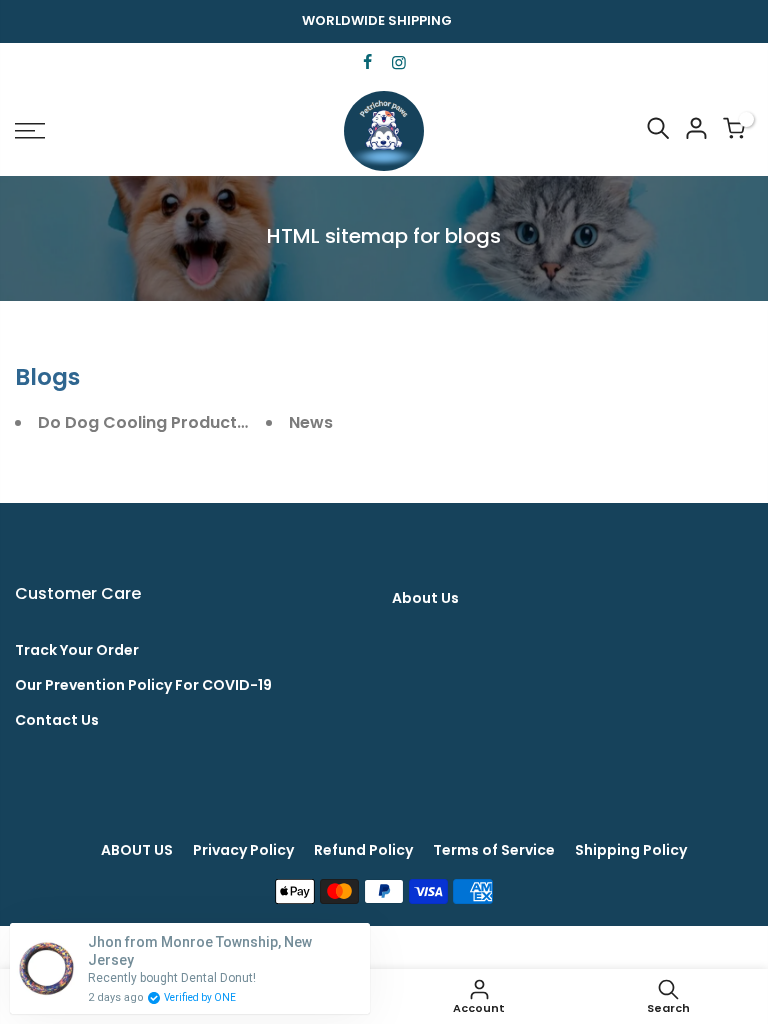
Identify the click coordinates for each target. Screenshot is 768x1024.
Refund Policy (363, 850)
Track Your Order (77, 650)
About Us (425, 598)
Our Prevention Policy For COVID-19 (143, 685)
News (311, 422)
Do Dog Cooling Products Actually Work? (205, 422)
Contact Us (57, 720)
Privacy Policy (243, 850)
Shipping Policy (631, 850)
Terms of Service (494, 850)
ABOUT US (137, 850)
